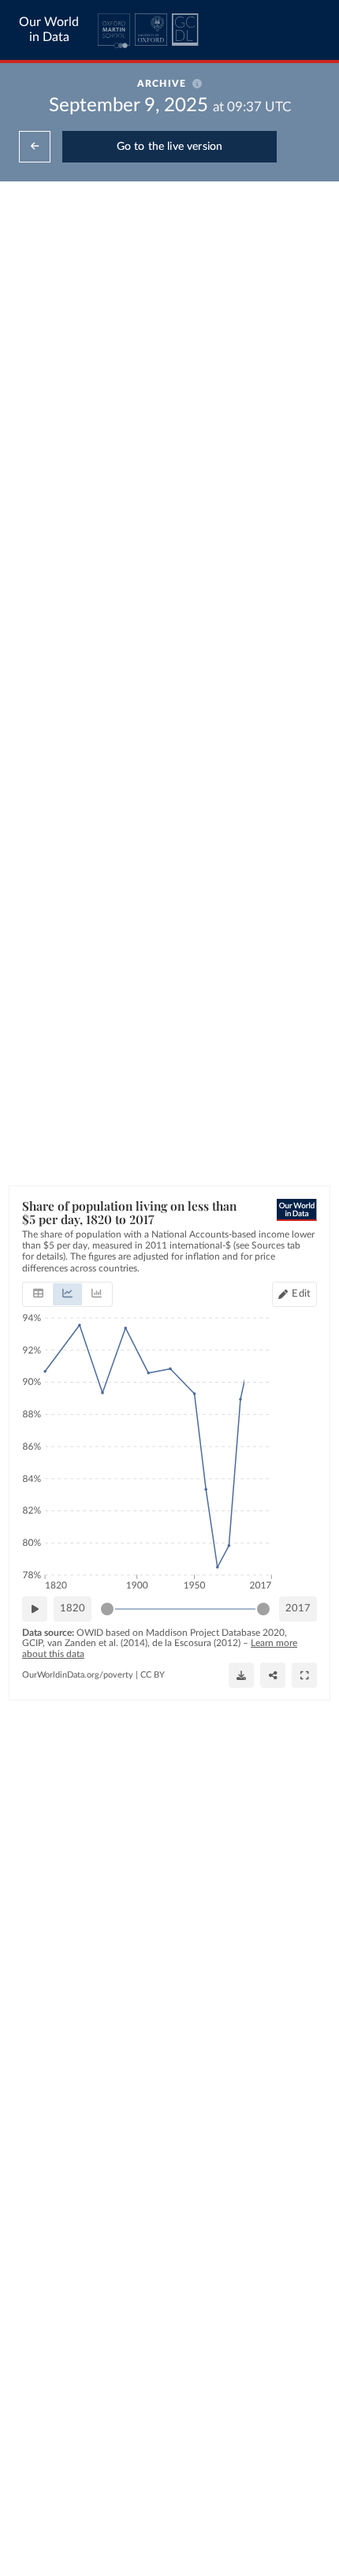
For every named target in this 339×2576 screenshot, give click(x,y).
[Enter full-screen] (304, 1675)
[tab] (38, 1294)
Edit (301, 1294)
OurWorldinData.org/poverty (78, 1675)
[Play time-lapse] (35, 1609)
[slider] (107, 1609)
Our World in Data (49, 30)
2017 (298, 1609)
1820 (73, 1609)
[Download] (241, 1675)
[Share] (273, 1675)
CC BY (153, 1675)
